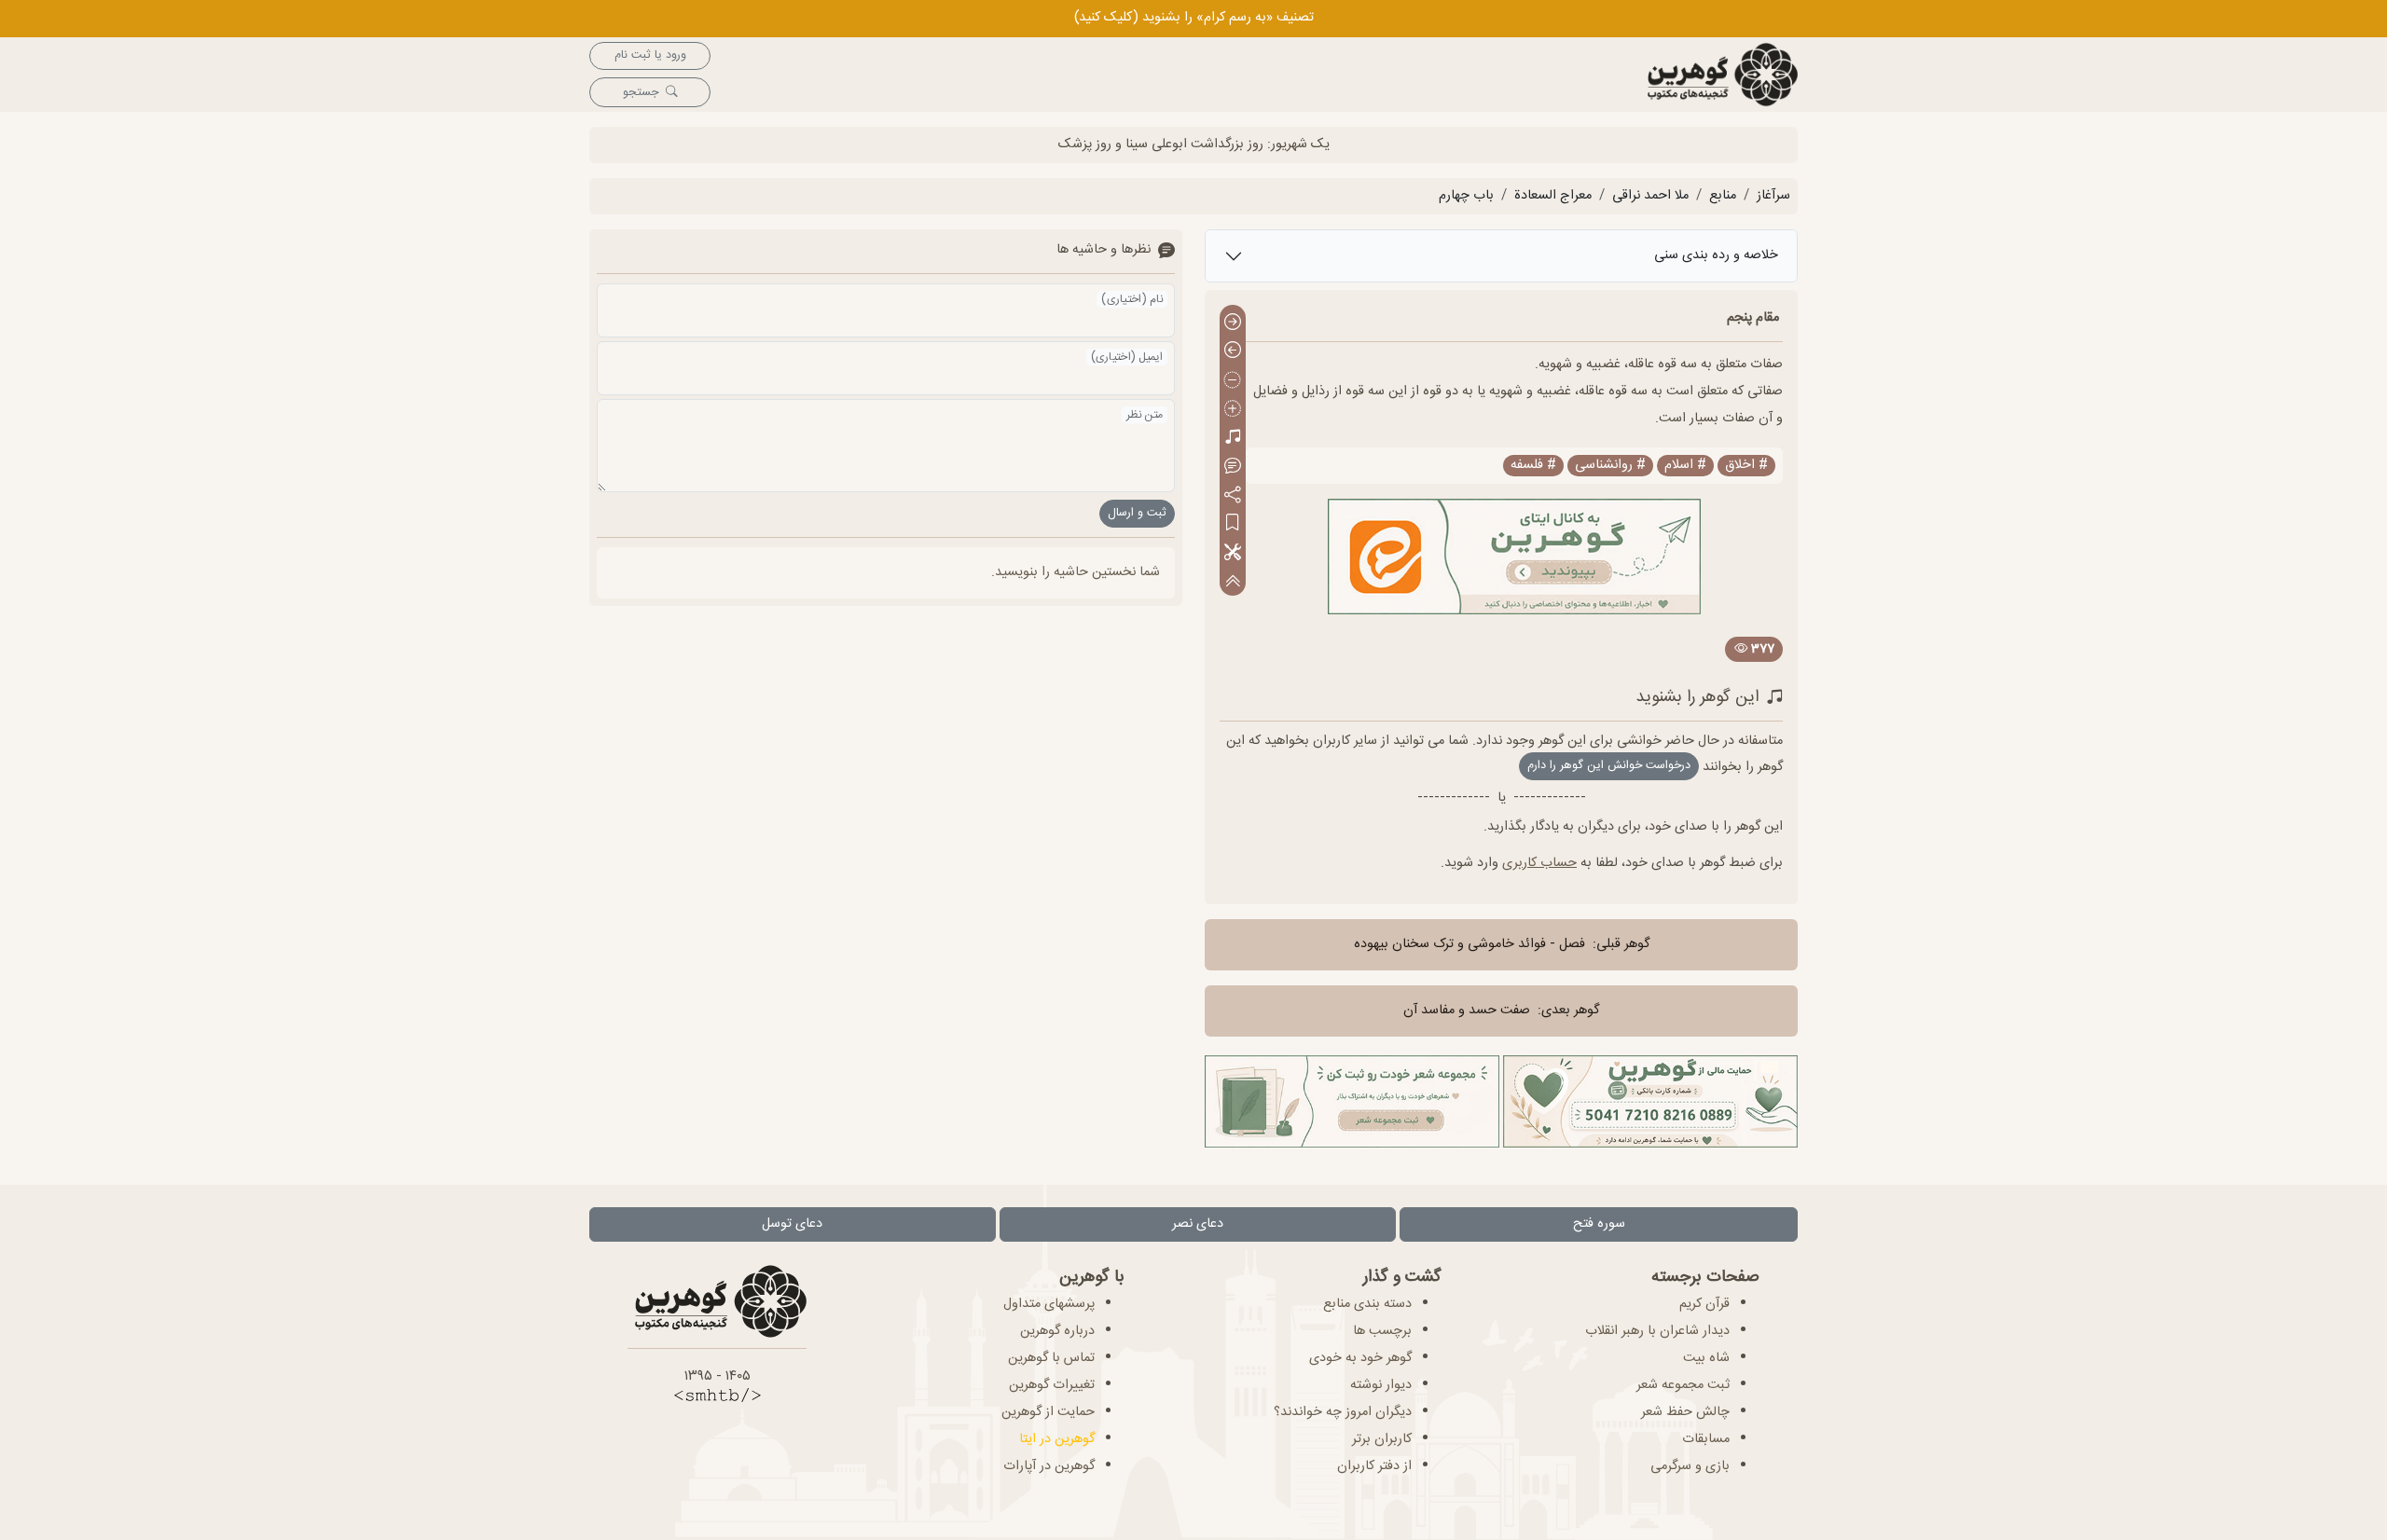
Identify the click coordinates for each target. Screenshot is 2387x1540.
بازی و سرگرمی (1690, 1466)
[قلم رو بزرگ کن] (1233, 410)
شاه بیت (1706, 1358)
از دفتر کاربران (1374, 1466)
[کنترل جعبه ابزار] (1233, 581)
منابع (1723, 196)
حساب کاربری (1539, 863)
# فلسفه (1533, 466)
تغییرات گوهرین (1052, 1385)
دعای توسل (792, 1224)
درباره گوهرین (1057, 1331)
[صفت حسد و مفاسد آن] (1233, 352)
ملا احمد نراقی (1650, 196)
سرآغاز (1773, 196)
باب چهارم (1466, 196)
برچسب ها (1382, 1331)
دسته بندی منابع (1367, 1304)
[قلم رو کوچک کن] (1233, 381)
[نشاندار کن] (1233, 524)
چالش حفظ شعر (1685, 1412)
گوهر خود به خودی (1360, 1358)
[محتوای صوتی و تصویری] (1233, 439)
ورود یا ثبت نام (650, 55)
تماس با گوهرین (1051, 1358)
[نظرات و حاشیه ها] (1233, 467)
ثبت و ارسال (1137, 513)
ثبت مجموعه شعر (1683, 1385)
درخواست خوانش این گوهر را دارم (1609, 766)
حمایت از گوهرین (1048, 1412)
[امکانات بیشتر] (1233, 553)
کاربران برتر (1382, 1439)
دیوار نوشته (1381, 1385)
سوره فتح (1599, 1224)
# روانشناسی (1610, 466)
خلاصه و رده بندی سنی (1716, 255)
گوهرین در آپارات (1049, 1466)
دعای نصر (1198, 1224)
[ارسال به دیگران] (1233, 495)
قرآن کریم (1704, 1304)
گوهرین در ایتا (1057, 1439)
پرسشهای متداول (1049, 1304)
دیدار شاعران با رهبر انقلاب (1657, 1331)
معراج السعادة (1553, 196)
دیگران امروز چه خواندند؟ (1343, 1412)
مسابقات (1706, 1439)
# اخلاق (1746, 466)
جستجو (641, 93)
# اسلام (1685, 466)
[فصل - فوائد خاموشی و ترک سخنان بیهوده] (1233, 323)
